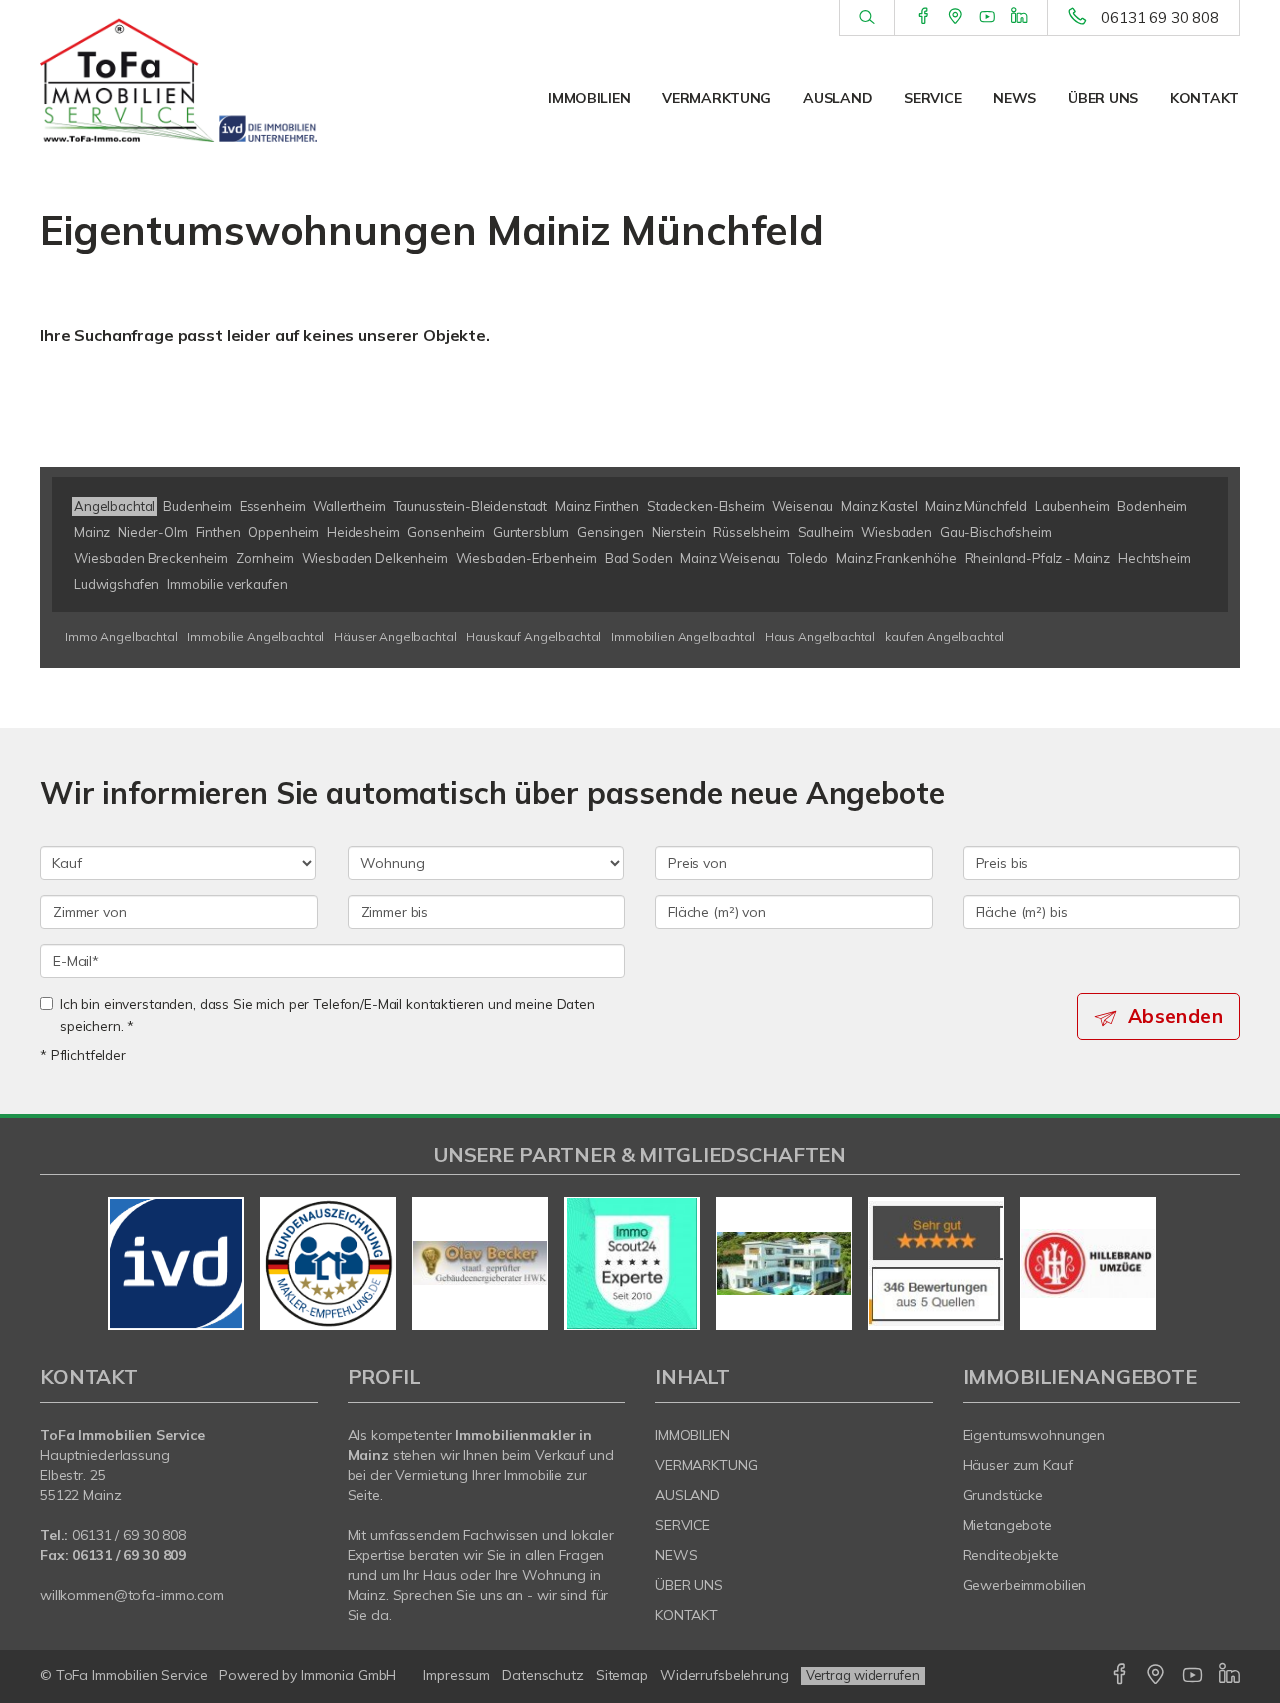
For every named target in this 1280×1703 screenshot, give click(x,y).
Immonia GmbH (349, 1675)
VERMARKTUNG (716, 98)
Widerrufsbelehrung (724, 1675)
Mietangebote (1008, 1525)
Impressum (456, 1675)
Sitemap (622, 1675)
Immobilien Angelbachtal (683, 636)
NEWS (1014, 98)
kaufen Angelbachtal (944, 636)
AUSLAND (837, 98)
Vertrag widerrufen (863, 1675)
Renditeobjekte (1011, 1555)
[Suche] (866, 18)
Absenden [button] (1175, 1016)
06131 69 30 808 (1160, 17)
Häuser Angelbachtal (395, 636)
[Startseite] (179, 80)
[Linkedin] (1019, 17)
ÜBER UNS (1103, 98)
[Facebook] (923, 17)
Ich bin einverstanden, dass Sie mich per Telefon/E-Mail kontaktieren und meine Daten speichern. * (327, 1014)
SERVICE (932, 98)
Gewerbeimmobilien (1025, 1585)
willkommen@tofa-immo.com (132, 1595)
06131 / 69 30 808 (129, 1535)
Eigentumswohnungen (1034, 1435)
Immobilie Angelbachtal (255, 636)
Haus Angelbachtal (820, 636)
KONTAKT (1204, 98)
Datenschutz (543, 1675)
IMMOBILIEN (589, 98)
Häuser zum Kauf (1018, 1465)
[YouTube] (987, 17)
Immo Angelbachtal (121, 636)
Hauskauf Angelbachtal (533, 636)
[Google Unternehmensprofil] (955, 17)
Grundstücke (1003, 1495)
